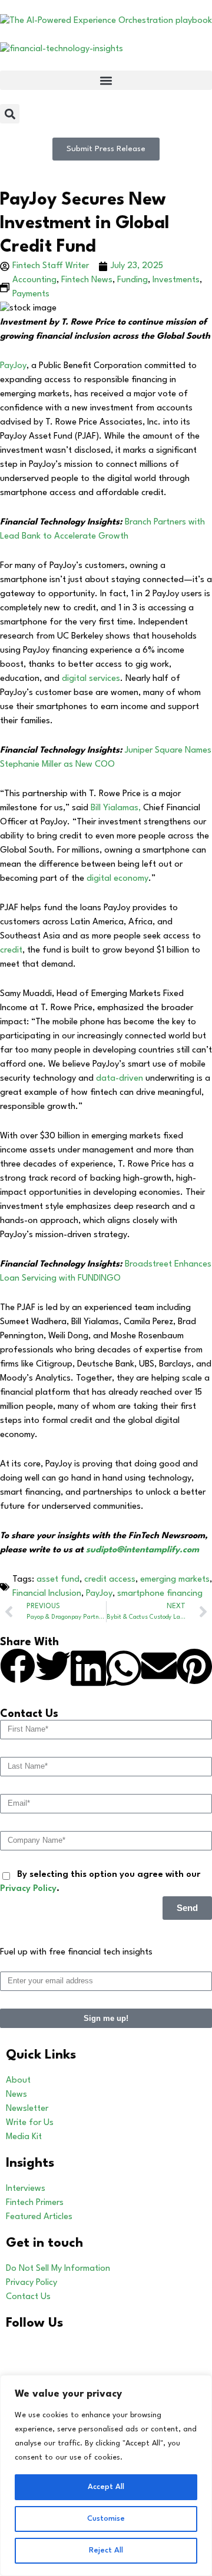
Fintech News (87, 280)
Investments (176, 280)
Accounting (34, 280)
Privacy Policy (28, 1889)
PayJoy (13, 366)
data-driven (120, 1079)
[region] (106, 2475)
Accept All (106, 2487)
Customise (106, 2519)
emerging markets (175, 1580)
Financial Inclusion (47, 1594)
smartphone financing (160, 1594)
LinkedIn (65, 2349)
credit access (110, 1580)
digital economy (117, 879)
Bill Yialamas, (116, 808)
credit (11, 950)
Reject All (106, 2550)
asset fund (58, 1580)
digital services (91, 679)
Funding (132, 280)
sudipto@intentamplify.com (143, 1550)
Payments (31, 294)
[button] (106, 80)
